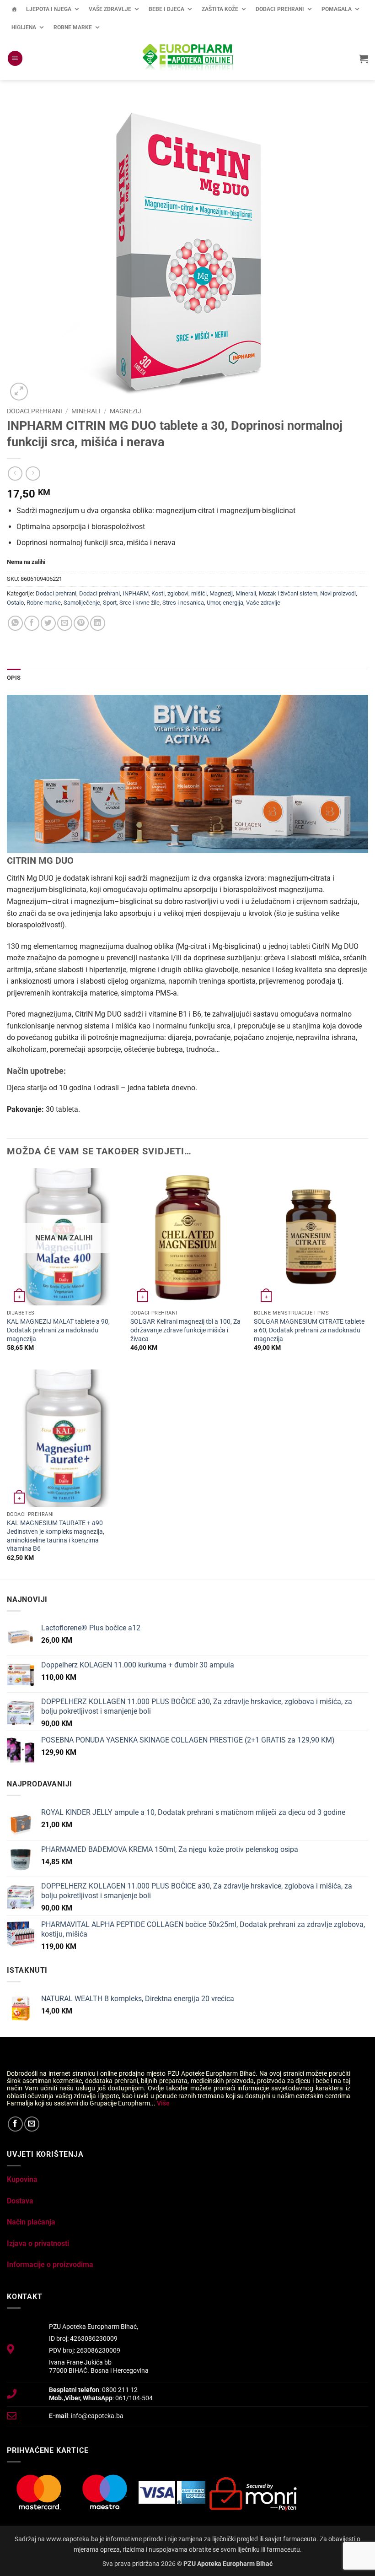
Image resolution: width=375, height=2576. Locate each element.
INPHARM (136, 593)
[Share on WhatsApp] (15, 623)
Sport (110, 603)
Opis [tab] (14, 678)
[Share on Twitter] (48, 623)
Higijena (24, 27)
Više (163, 2103)
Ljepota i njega (49, 9)
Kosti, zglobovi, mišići (179, 593)
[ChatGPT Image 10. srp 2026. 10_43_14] (187, 773)
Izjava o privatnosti (38, 2243)
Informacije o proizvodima (50, 2265)
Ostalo (15, 603)
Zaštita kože (220, 9)
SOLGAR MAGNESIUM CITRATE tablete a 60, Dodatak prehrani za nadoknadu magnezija (309, 1330)
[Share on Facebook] (32, 623)
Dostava (20, 2201)
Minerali (86, 411)
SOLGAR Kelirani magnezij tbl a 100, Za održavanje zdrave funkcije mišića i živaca (185, 1330)
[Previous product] (33, 474)
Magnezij (126, 411)
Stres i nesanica (183, 603)
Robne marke (73, 27)
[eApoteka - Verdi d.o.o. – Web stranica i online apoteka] (187, 59)
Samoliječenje (82, 603)
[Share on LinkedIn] (98, 623)
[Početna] (14, 9)
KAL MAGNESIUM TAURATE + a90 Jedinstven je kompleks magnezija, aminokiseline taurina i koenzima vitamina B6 (56, 1536)
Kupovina (22, 2179)
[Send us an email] (32, 2124)
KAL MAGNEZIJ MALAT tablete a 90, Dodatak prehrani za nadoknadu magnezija (58, 1330)
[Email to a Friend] (65, 623)
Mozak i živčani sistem (288, 593)
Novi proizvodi (338, 593)
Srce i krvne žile (139, 603)
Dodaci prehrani (280, 9)
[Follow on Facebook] (15, 2124)
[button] (15, 58)
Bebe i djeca (166, 9)
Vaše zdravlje (110, 9)
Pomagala (337, 9)
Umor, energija (225, 603)
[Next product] (15, 474)
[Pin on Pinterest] (81, 623)
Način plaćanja (31, 2222)
